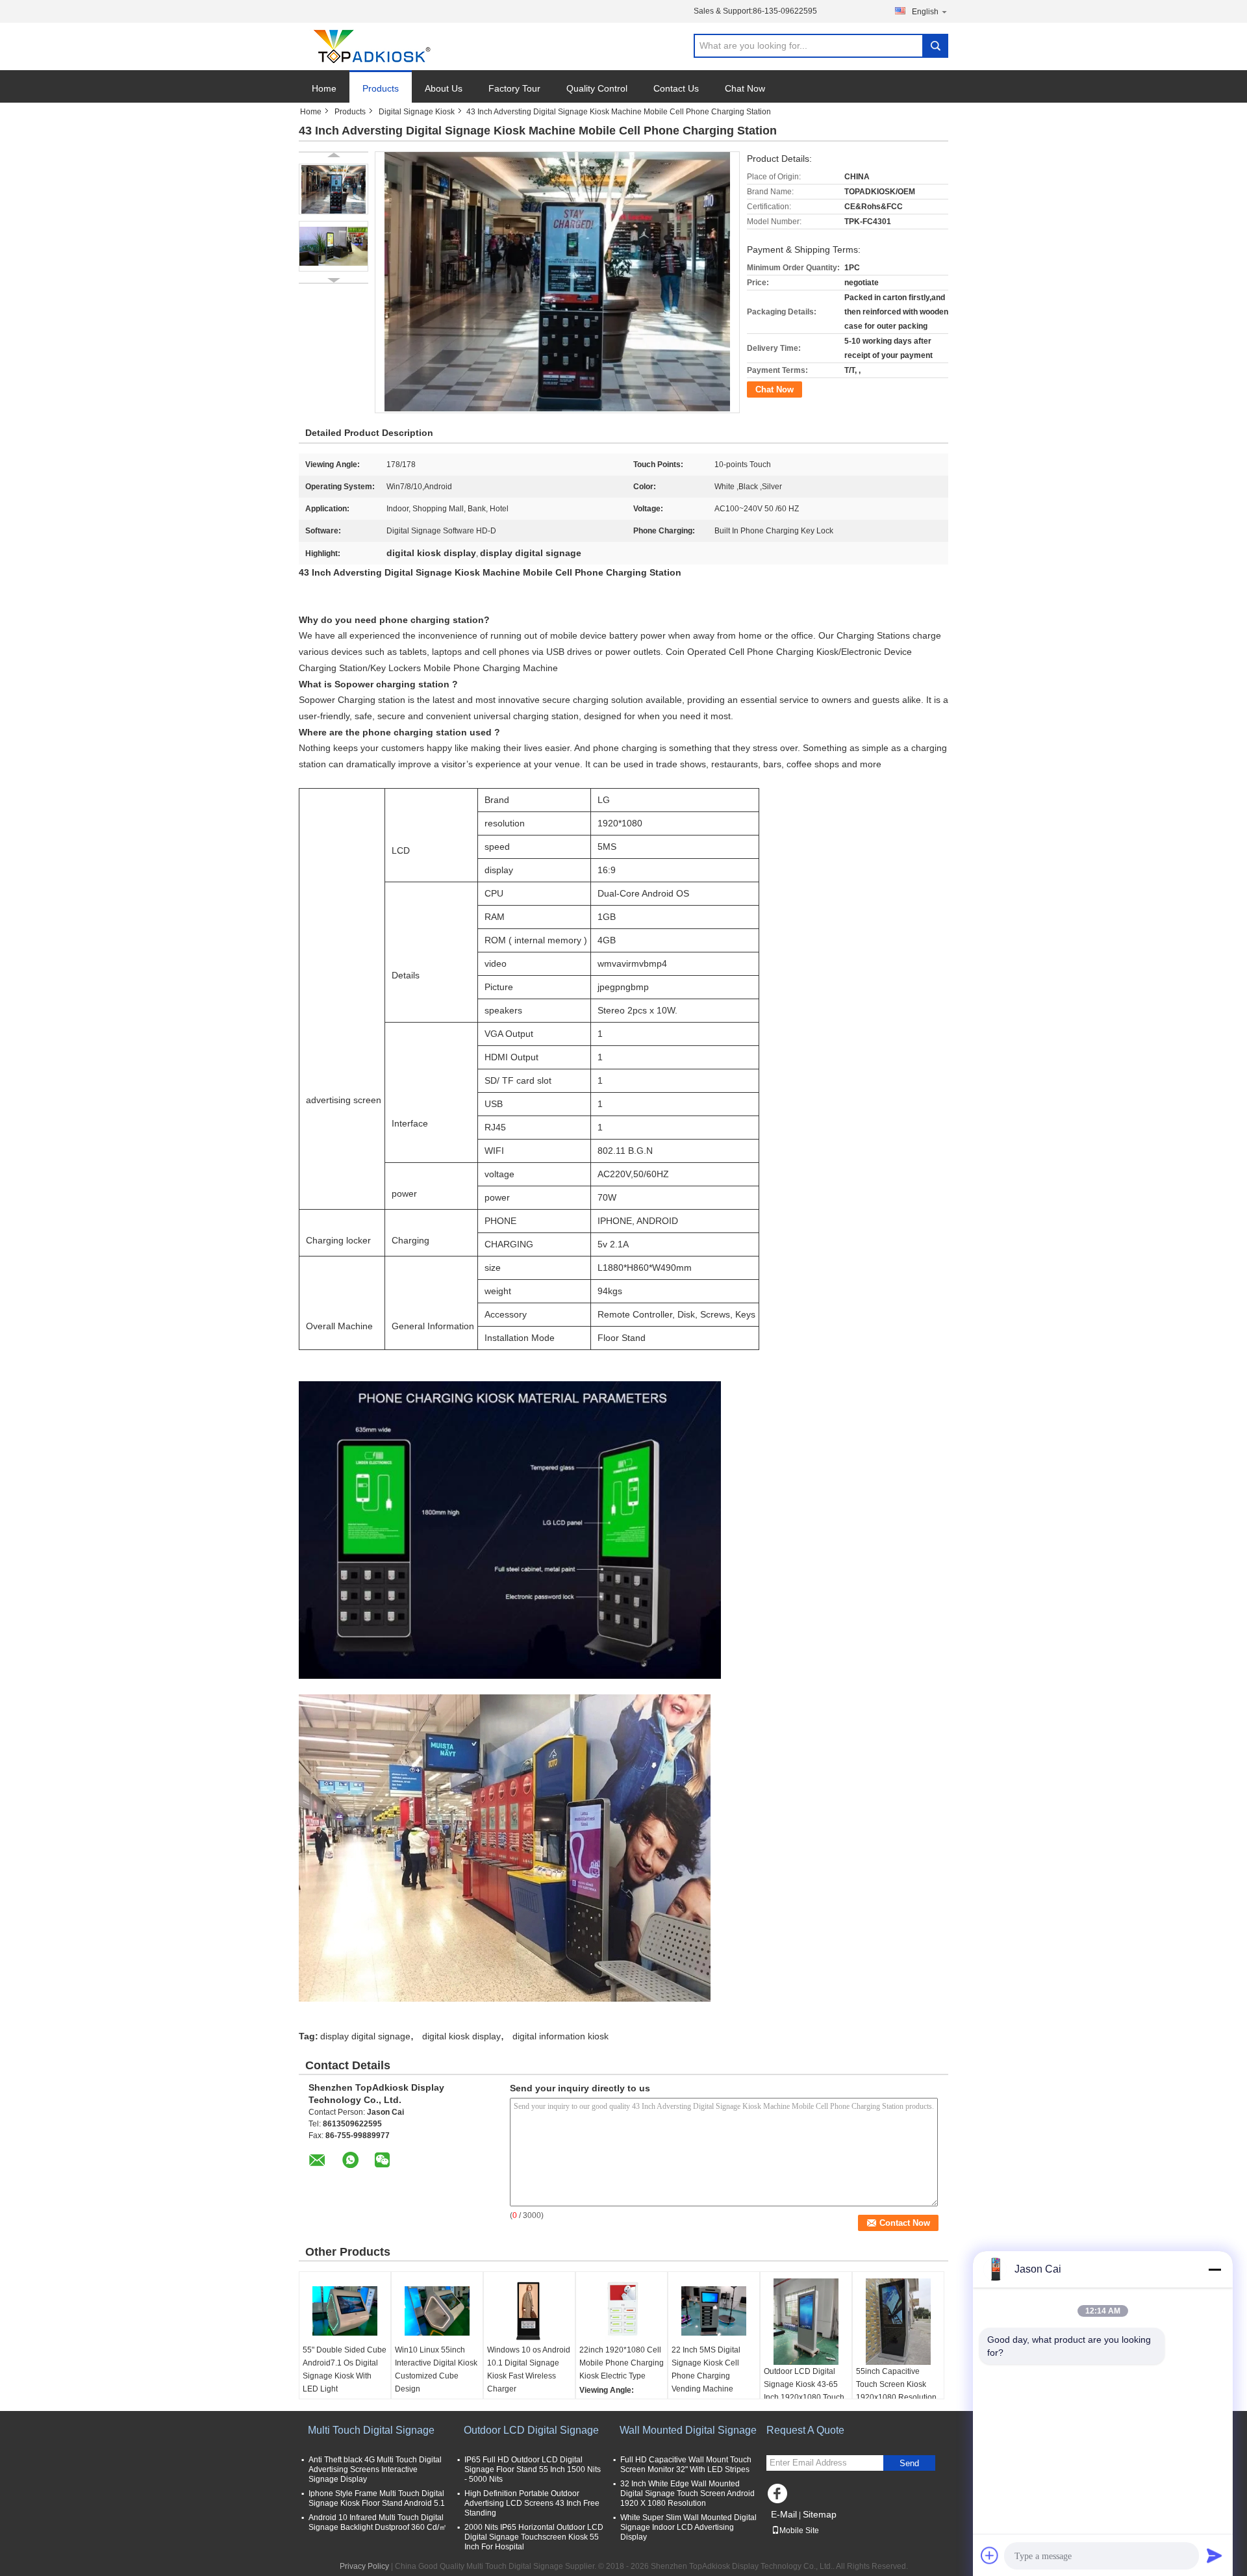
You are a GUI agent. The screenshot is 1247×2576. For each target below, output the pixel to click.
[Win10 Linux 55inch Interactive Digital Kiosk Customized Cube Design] (437, 2311)
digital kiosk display (461, 2036)
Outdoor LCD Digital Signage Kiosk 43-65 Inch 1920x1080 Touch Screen (804, 2391)
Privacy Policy (364, 2566)
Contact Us (676, 88)
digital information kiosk (561, 2036)
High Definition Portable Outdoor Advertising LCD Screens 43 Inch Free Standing (532, 2503)
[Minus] (1215, 2269)
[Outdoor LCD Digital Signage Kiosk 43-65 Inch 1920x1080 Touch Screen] (806, 2322)
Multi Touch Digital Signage (371, 2430)
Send (909, 2463)
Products (381, 88)
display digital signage (365, 2036)
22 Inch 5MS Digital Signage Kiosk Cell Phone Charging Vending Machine (706, 2369)
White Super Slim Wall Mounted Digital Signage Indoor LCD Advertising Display (688, 2527)
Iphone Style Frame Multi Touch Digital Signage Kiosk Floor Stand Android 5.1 (377, 2498)
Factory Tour (514, 88)
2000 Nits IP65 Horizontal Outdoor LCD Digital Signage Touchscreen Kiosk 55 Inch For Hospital (534, 2537)
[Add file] (990, 2555)
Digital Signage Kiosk (417, 112)
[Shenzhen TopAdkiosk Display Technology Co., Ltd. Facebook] (779, 2497)
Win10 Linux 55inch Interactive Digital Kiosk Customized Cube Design (436, 2369)
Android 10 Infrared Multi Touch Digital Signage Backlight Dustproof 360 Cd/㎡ (378, 2522)
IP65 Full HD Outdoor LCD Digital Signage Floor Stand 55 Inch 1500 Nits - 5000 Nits (533, 2469)
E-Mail (784, 2514)
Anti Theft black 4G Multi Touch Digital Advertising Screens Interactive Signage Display (375, 2469)
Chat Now (745, 88)
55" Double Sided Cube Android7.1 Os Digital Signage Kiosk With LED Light (345, 2369)
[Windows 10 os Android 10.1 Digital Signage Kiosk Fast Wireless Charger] (529, 2311)
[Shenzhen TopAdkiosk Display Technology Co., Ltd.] (370, 47)
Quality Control (597, 88)
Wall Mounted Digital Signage (688, 2430)
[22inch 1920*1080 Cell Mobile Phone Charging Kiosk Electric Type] (622, 2311)
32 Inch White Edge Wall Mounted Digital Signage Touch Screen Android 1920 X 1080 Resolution (687, 2493)
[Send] (1215, 2555)
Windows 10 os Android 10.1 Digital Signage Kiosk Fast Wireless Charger (529, 2369)
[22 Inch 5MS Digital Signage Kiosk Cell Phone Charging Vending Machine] (714, 2311)
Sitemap (820, 2514)
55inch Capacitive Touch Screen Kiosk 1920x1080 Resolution (896, 2384)
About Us (444, 88)
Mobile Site (799, 2531)
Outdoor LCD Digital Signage (531, 2430)
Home (324, 88)
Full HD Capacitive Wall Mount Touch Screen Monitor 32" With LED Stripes (686, 2465)
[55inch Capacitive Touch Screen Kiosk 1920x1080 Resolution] (898, 2322)
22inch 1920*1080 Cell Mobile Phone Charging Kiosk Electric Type (622, 2363)
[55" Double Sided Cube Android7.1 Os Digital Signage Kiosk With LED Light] (345, 2311)
